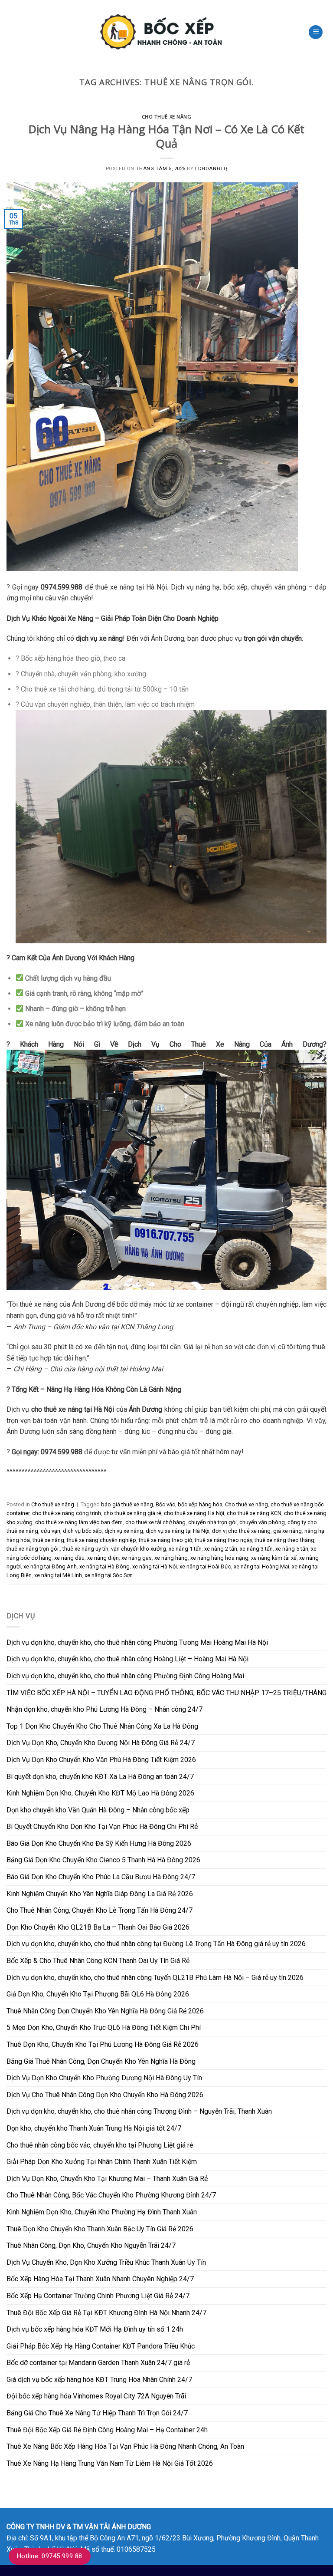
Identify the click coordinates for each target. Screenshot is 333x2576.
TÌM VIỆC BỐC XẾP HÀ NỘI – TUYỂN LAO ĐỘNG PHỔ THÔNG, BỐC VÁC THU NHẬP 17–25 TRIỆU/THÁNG (166, 1693)
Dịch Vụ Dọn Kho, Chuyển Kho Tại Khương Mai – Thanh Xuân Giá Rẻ (107, 2179)
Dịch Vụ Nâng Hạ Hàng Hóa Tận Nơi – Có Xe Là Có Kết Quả (166, 136)
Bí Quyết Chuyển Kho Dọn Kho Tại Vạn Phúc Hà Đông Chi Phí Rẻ (102, 1827)
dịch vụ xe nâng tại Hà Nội (178, 1531)
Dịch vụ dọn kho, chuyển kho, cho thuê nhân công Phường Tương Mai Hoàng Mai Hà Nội (137, 1642)
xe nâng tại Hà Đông (104, 1566)
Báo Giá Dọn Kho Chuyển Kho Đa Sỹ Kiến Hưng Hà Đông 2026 (99, 1843)
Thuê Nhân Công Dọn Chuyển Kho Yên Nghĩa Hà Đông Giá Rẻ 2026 (105, 2011)
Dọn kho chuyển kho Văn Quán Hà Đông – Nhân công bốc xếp (98, 1810)
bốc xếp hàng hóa (200, 1504)
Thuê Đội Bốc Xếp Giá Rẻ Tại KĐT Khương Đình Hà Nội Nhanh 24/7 (106, 2313)
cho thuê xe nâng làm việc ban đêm (79, 1522)
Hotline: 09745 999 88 (50, 2556)
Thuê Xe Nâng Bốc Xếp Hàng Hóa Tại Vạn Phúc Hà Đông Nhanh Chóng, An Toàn (125, 2446)
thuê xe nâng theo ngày (223, 1540)
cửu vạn (51, 1531)
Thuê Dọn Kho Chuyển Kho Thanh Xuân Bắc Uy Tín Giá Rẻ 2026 (100, 2229)
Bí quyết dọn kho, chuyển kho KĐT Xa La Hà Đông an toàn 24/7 (100, 1777)
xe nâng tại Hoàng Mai (261, 1566)
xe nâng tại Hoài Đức (205, 1566)
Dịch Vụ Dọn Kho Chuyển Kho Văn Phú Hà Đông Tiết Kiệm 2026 (101, 1760)
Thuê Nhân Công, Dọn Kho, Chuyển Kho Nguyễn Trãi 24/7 (91, 2245)
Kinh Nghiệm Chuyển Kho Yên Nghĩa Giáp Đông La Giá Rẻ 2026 (100, 1894)
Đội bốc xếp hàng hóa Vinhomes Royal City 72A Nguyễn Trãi (96, 2396)
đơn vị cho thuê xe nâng (241, 1531)
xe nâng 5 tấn (292, 1549)
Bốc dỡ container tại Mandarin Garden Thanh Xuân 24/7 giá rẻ (98, 2363)
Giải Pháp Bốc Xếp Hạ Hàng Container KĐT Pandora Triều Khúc (101, 2346)
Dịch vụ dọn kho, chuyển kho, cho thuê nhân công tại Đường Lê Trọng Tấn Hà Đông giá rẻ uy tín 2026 (156, 1944)
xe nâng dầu (69, 1558)
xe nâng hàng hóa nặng (219, 1558)
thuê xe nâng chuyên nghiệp (101, 1540)
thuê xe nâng (48, 1540)
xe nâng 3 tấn (256, 1549)
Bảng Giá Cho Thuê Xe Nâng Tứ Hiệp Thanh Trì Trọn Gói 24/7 (97, 2413)
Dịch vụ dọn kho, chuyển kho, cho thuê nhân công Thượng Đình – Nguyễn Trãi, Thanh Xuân (139, 2111)
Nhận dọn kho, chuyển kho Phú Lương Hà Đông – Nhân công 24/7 (104, 1709)
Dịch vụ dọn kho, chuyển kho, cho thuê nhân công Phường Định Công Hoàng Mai (125, 1676)
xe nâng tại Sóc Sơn (109, 1575)
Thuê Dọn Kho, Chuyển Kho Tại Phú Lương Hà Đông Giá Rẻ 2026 (103, 2044)
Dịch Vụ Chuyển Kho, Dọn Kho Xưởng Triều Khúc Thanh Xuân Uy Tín (106, 2262)
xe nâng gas (137, 1558)
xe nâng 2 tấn (221, 1549)
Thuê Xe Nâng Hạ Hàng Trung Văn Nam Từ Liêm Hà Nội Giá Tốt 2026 (110, 2463)
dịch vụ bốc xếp (82, 1531)
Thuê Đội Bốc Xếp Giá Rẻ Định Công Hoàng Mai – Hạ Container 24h (107, 2430)
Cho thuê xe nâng (167, 117)
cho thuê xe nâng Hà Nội (194, 1513)
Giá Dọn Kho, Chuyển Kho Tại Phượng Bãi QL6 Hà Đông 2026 (98, 1994)
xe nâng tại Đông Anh (50, 1566)
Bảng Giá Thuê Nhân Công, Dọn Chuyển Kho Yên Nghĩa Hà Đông (101, 2061)
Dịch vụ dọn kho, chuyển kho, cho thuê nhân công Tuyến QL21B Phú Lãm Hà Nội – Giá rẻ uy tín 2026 (155, 1978)
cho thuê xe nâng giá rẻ (132, 1513)
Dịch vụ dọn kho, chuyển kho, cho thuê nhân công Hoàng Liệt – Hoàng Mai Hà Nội (127, 1659)
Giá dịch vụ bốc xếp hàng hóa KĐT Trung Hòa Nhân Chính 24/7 (99, 2380)
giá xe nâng (287, 1531)
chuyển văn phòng (262, 1522)
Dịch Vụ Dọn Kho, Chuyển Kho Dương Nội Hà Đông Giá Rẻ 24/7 (101, 1743)
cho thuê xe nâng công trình (67, 1513)
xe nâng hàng (171, 1558)
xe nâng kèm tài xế (274, 1558)
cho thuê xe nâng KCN (254, 1513)
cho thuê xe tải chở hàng (155, 1522)
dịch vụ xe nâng (124, 1531)
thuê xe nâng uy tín (85, 1549)
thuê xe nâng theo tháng (284, 1540)
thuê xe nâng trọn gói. (33, 1549)
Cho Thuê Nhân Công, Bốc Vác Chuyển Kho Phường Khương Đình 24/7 (111, 2195)
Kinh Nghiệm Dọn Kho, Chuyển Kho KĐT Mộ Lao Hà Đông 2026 (100, 1793)
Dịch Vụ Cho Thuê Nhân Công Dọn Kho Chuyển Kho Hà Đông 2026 (105, 2095)
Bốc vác (165, 1504)
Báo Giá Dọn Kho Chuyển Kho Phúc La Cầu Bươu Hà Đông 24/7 (101, 1877)
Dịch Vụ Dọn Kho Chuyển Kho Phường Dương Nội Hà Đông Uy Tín (104, 2078)
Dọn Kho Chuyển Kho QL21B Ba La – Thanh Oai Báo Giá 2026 (98, 1927)
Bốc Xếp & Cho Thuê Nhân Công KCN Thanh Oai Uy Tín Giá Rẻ (98, 1961)
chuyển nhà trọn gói (212, 1522)
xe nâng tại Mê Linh (58, 1575)
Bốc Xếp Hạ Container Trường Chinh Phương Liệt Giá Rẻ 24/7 (98, 2296)
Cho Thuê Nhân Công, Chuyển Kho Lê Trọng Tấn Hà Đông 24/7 (100, 1910)
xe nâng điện (103, 1558)
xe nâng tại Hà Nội (155, 1566)
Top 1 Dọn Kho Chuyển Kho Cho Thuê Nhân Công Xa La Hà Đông (102, 1726)
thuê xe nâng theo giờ (165, 1540)
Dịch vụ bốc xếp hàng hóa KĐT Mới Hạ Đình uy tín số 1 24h (95, 2329)
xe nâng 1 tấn (185, 1549)
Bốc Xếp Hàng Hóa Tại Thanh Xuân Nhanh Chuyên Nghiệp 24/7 (100, 2279)
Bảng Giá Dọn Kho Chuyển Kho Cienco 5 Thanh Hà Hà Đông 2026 (103, 1860)
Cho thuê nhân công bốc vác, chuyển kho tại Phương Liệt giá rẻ (100, 2145)
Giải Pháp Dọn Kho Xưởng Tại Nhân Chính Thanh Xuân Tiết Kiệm (102, 2162)
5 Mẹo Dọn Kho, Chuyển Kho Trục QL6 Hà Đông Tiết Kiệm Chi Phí (104, 2028)
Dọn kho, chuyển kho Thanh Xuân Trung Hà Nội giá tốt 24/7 (94, 2128)
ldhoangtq (211, 169)
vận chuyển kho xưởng (139, 1549)
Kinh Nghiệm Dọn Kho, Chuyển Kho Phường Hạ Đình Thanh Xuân (102, 2212)
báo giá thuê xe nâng (127, 1504)
